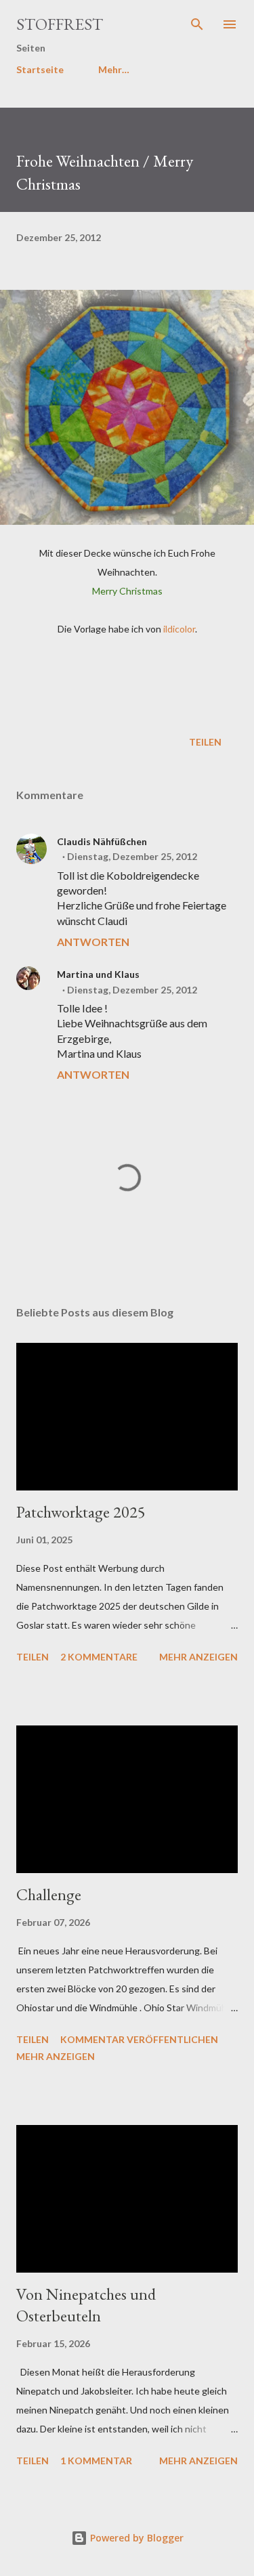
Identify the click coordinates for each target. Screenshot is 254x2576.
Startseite (40, 69)
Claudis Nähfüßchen (102, 841)
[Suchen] (197, 24)
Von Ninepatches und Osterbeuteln (86, 2305)
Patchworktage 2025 (81, 1512)
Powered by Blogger (135, 2538)
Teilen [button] (205, 742)
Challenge (49, 1894)
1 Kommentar (96, 2461)
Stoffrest (60, 24)
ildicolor (179, 629)
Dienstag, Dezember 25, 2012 (132, 856)
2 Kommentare (99, 1657)
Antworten (93, 942)
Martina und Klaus (98, 974)
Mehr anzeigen (198, 1657)
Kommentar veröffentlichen (139, 2039)
